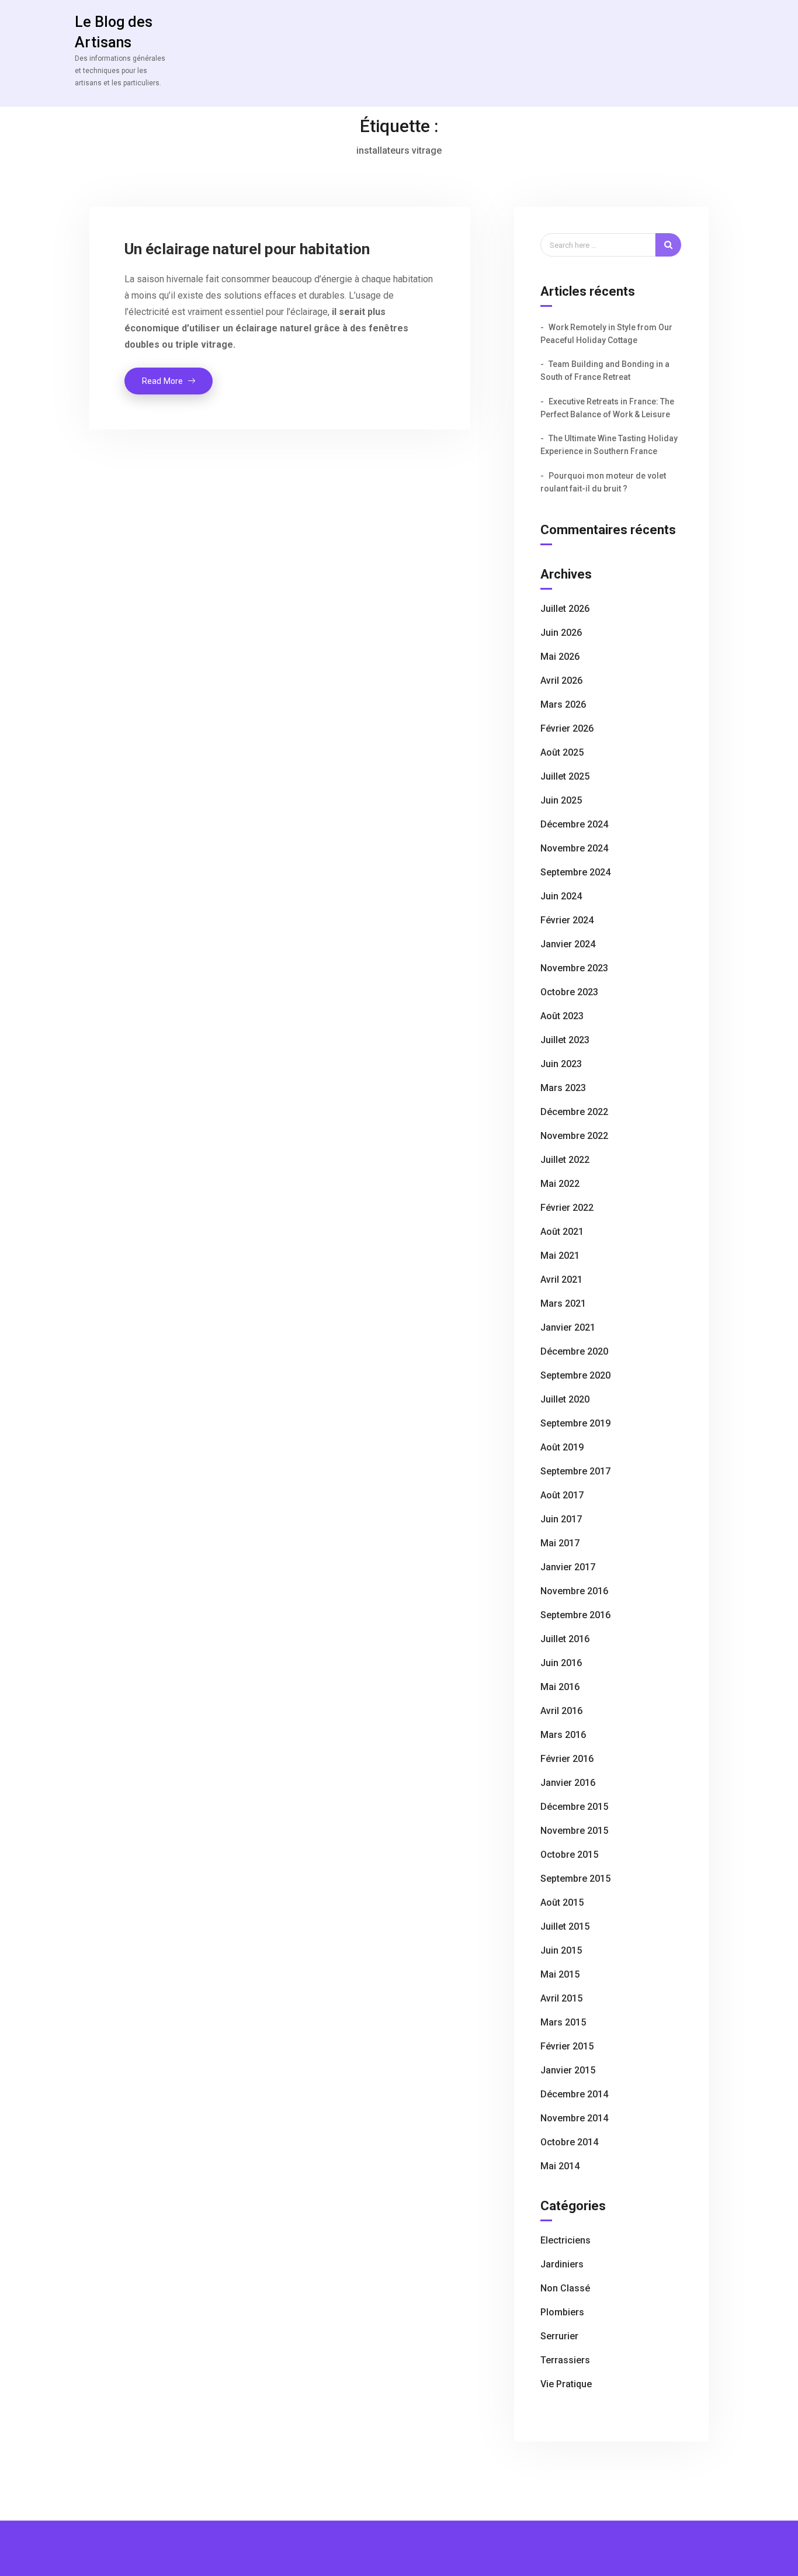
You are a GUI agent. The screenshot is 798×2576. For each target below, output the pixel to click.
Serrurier (559, 2336)
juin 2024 (561, 896)
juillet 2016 (565, 1639)
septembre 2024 (575, 872)
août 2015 (562, 1902)
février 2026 (567, 728)
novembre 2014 (574, 2118)
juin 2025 (561, 800)
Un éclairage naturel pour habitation (247, 249)
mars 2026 (563, 704)
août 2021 (562, 1232)
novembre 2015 (574, 1831)
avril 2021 (561, 1280)
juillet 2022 (565, 1160)
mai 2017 (560, 1543)
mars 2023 (563, 1088)
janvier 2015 (568, 2070)
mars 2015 (563, 2022)
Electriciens (565, 2240)
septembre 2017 (575, 1471)
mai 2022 (560, 1184)
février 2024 (567, 920)
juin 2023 (561, 1064)
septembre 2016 (575, 1615)
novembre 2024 (574, 848)
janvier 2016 (568, 1783)
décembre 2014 (574, 2094)
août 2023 (562, 1016)
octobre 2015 (569, 1855)
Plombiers (562, 2312)
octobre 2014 (569, 2142)
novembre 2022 (574, 1136)
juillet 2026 (565, 609)
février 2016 (567, 1759)
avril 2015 (561, 1998)
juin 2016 (561, 1663)
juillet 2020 (565, 1399)
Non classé (565, 2288)
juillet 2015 (565, 1926)
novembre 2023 (574, 968)
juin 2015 (561, 1950)
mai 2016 (560, 1687)
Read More (177, 385)
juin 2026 (561, 633)
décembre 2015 (574, 1807)
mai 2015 (560, 1974)
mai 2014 (560, 2166)
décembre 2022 (574, 1112)
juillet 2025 (565, 776)
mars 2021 (563, 1303)
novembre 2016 (574, 1591)
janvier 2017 (568, 1567)
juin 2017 (561, 1519)
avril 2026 (561, 681)
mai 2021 (560, 1256)
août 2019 (562, 1447)
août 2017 (562, 1495)
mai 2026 (560, 657)
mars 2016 (563, 1735)
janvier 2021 (568, 1327)
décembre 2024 (574, 824)
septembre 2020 (575, 1375)
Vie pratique (566, 2384)
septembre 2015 (575, 1879)
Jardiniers (562, 2264)
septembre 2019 (575, 1423)
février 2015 (567, 2046)
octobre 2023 (569, 992)
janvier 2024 (568, 944)
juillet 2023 (565, 1040)
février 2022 (567, 1208)
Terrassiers (565, 2360)
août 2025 (562, 752)
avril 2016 (561, 1711)
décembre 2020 (574, 1351)
